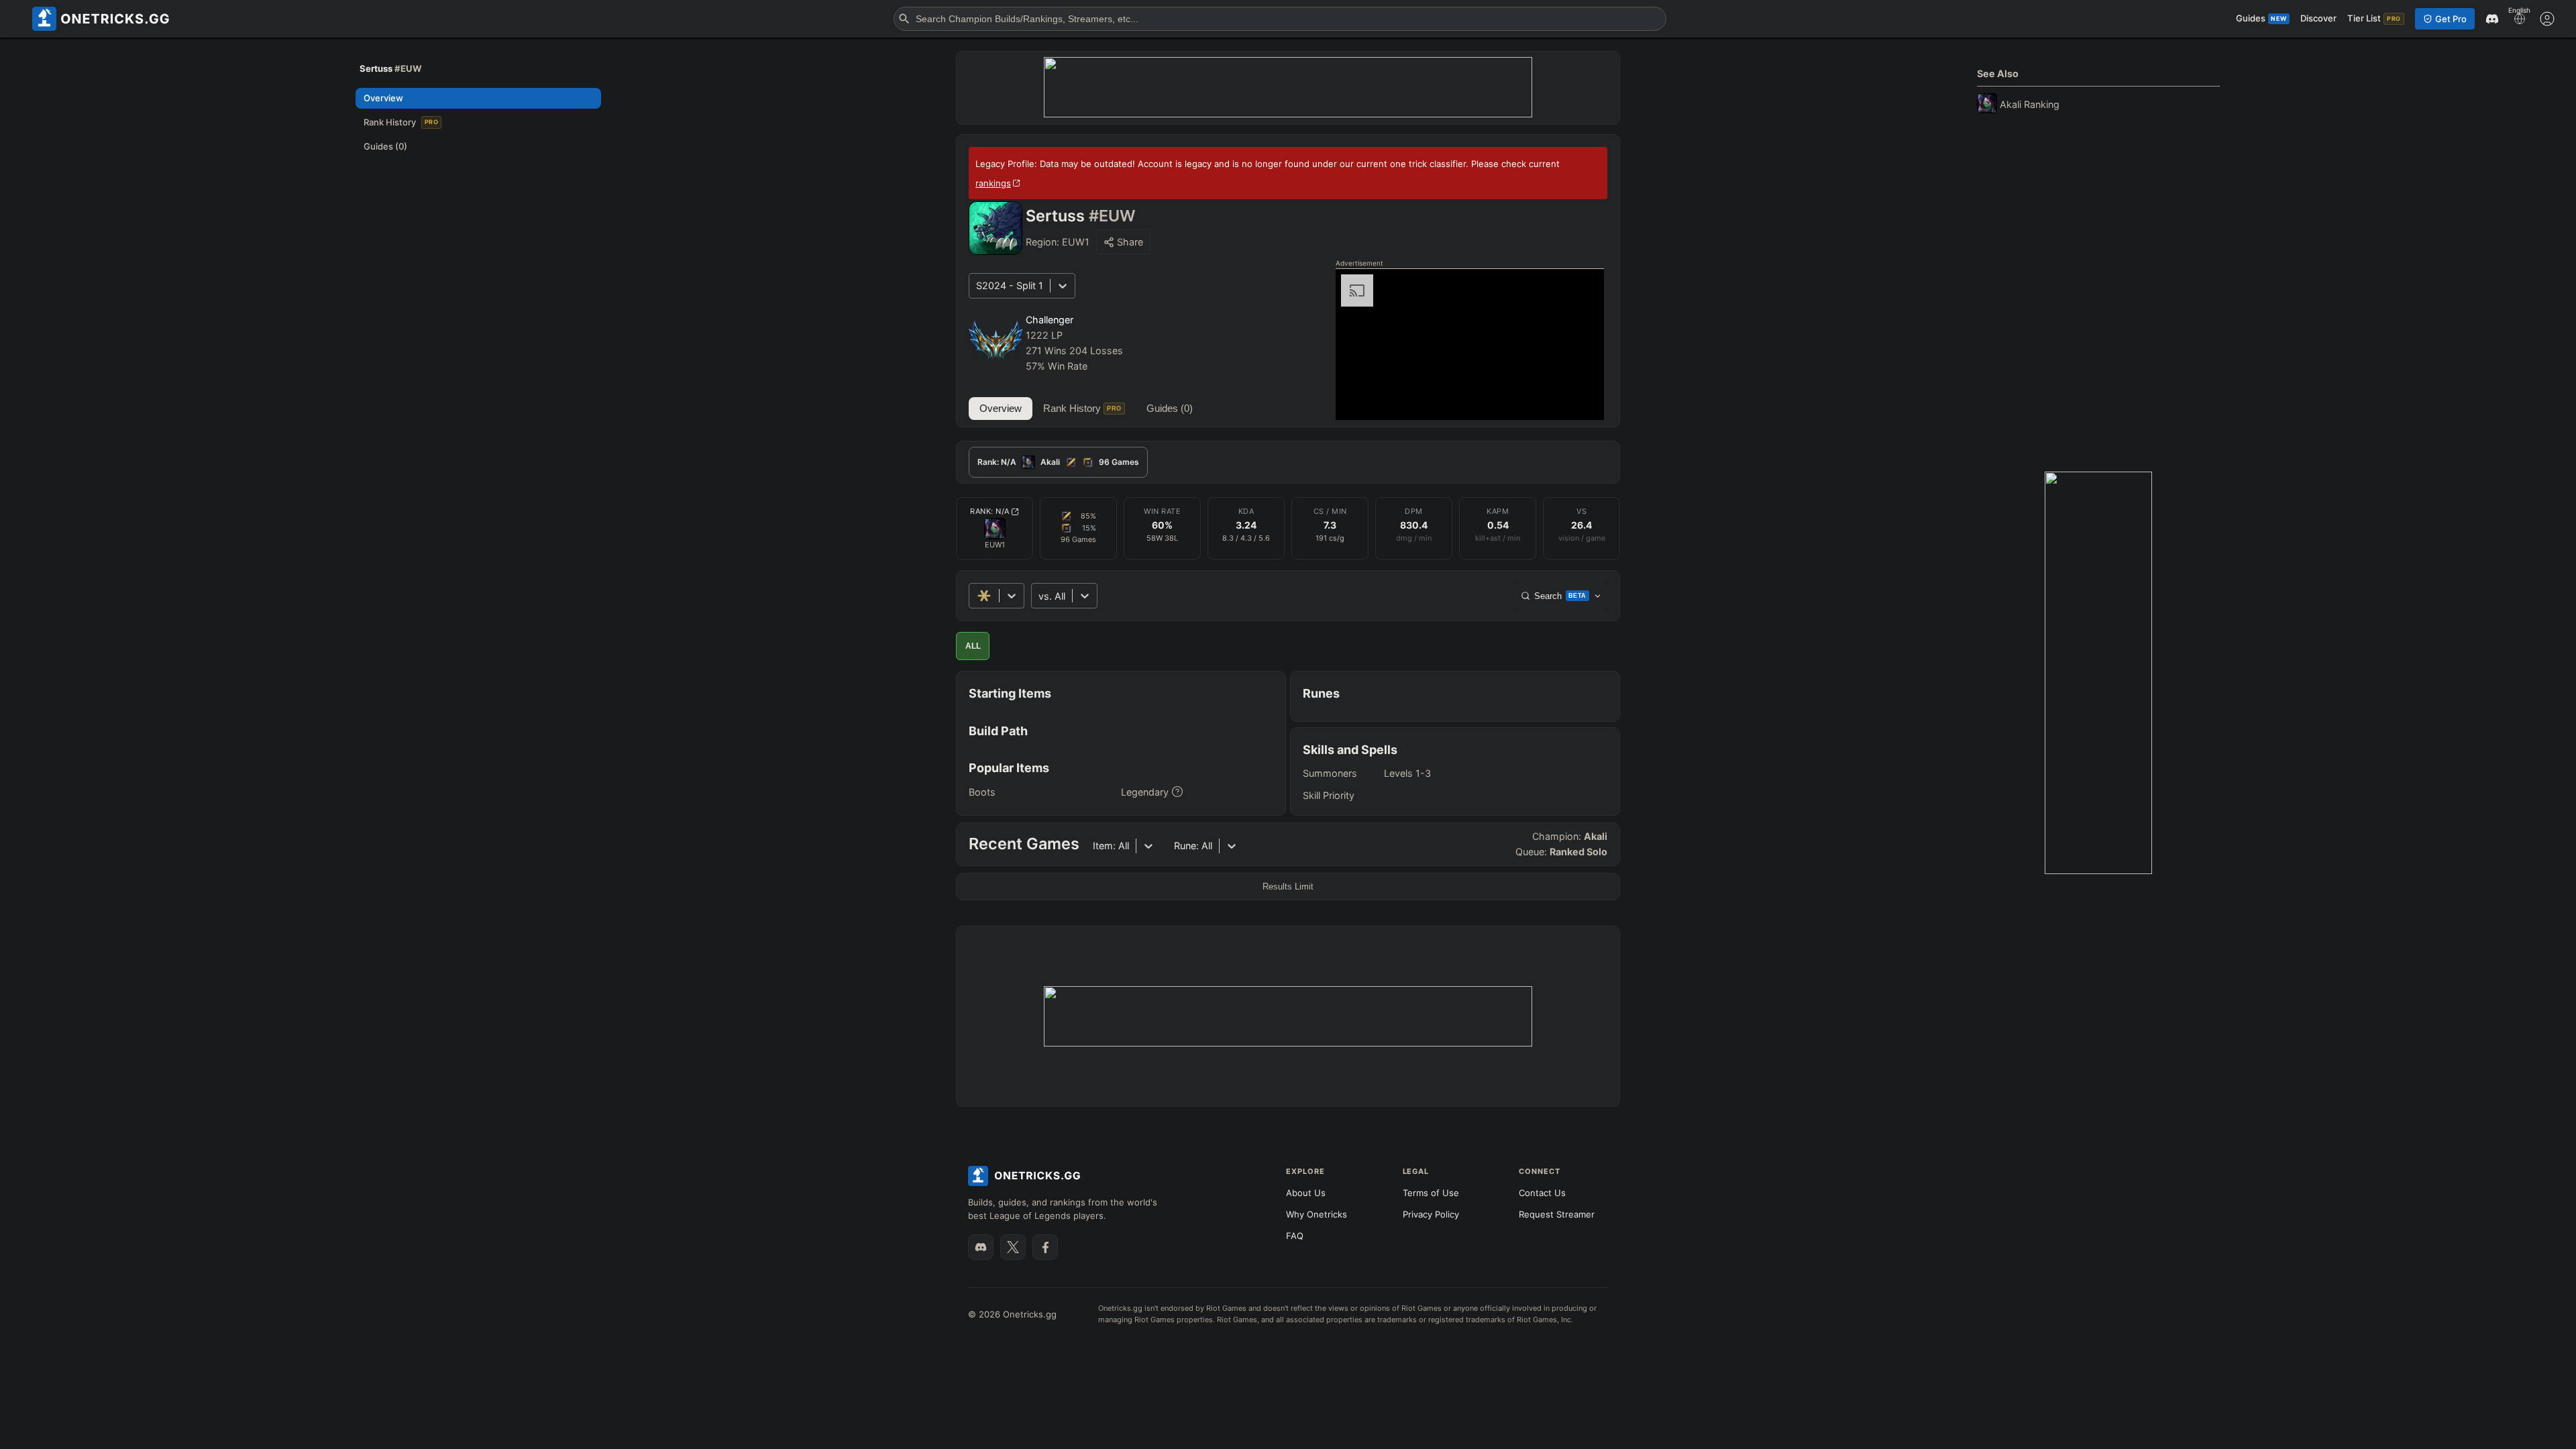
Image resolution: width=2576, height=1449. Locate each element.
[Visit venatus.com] (1578, 398)
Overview (1001, 408)
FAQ (1295, 1236)
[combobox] (1040, 596)
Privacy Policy (1431, 1214)
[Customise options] (2547, 19)
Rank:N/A (990, 511)
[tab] (1058, 462)
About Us (1306, 1193)
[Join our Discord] (981, 1247)
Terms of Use (1431, 1193)
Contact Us (1542, 1193)
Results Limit (1288, 887)
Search (1560, 596)
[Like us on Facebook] (1045, 1247)
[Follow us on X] (1013, 1247)
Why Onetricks (1317, 1214)
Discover (2318, 18)
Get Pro (2451, 19)
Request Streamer (1557, 1214)
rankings (993, 183)
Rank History (1082, 408)
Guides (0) (1170, 408)
